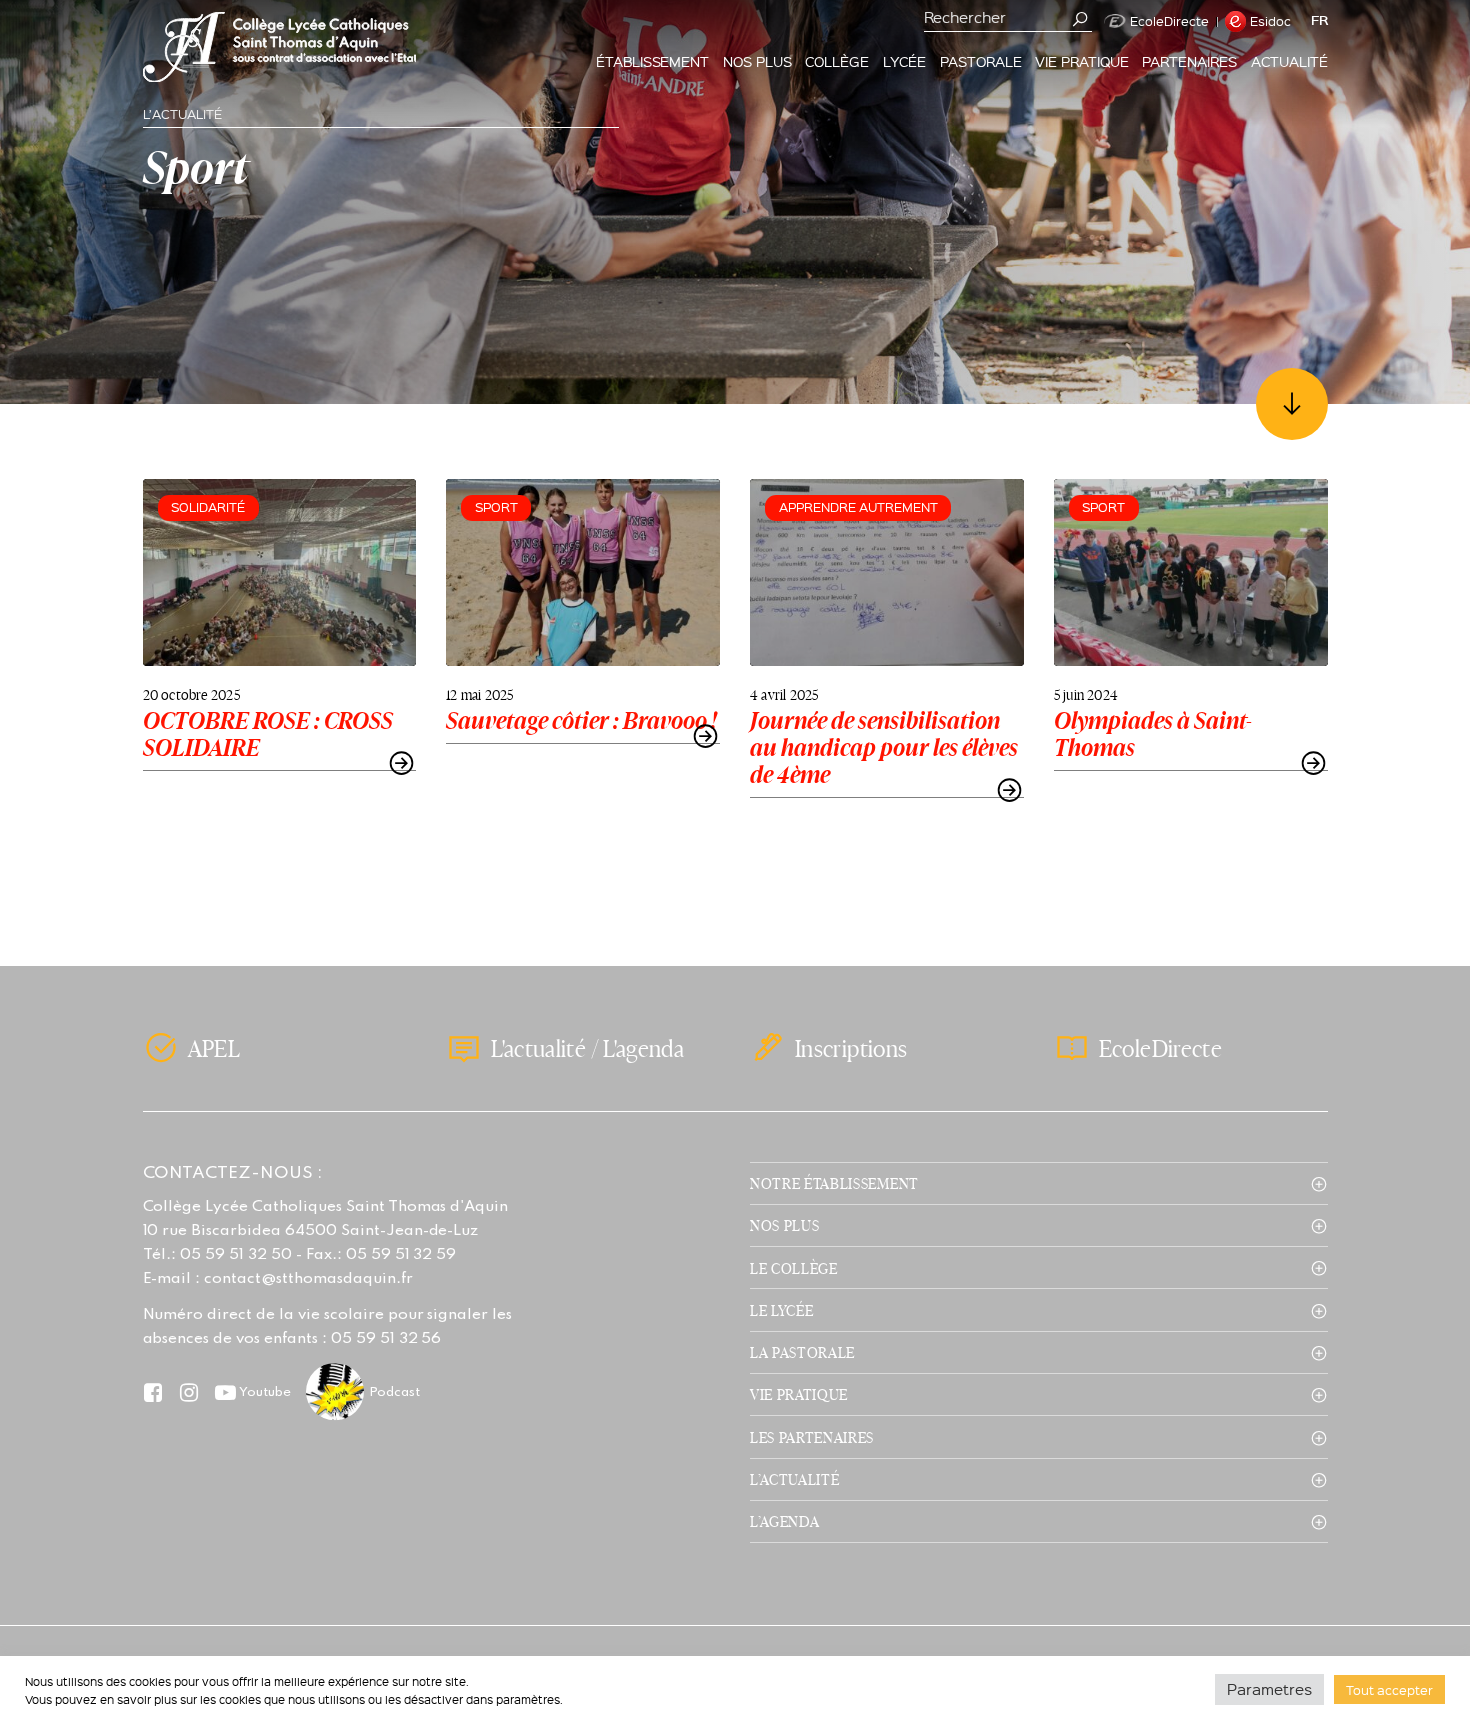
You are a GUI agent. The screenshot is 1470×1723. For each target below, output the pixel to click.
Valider (1080, 19)
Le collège (794, 1268)
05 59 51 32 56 (386, 1339)
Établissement (653, 61)
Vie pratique (1082, 61)
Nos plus (757, 61)
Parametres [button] (1269, 1689)
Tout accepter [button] (1389, 1689)
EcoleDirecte (1169, 21)
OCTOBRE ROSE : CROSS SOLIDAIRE (268, 734)
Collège (837, 61)
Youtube (265, 1392)
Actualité (1289, 61)
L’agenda (784, 1521)
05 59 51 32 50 (236, 1255)
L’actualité (794, 1479)
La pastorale (802, 1352)
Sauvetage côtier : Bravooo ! (581, 720)
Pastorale (981, 61)
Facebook (153, 1391)
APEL (214, 1048)
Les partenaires (812, 1437)
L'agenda (643, 1048)
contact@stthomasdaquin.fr (308, 1279)
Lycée (905, 61)
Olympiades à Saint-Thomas (1153, 734)
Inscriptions (851, 1048)
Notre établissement (834, 1183)
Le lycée (781, 1310)
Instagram (189, 1391)
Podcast (394, 1392)
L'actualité (538, 1048)
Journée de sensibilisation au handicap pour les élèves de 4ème (884, 747)
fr (1319, 20)
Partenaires (1189, 61)
